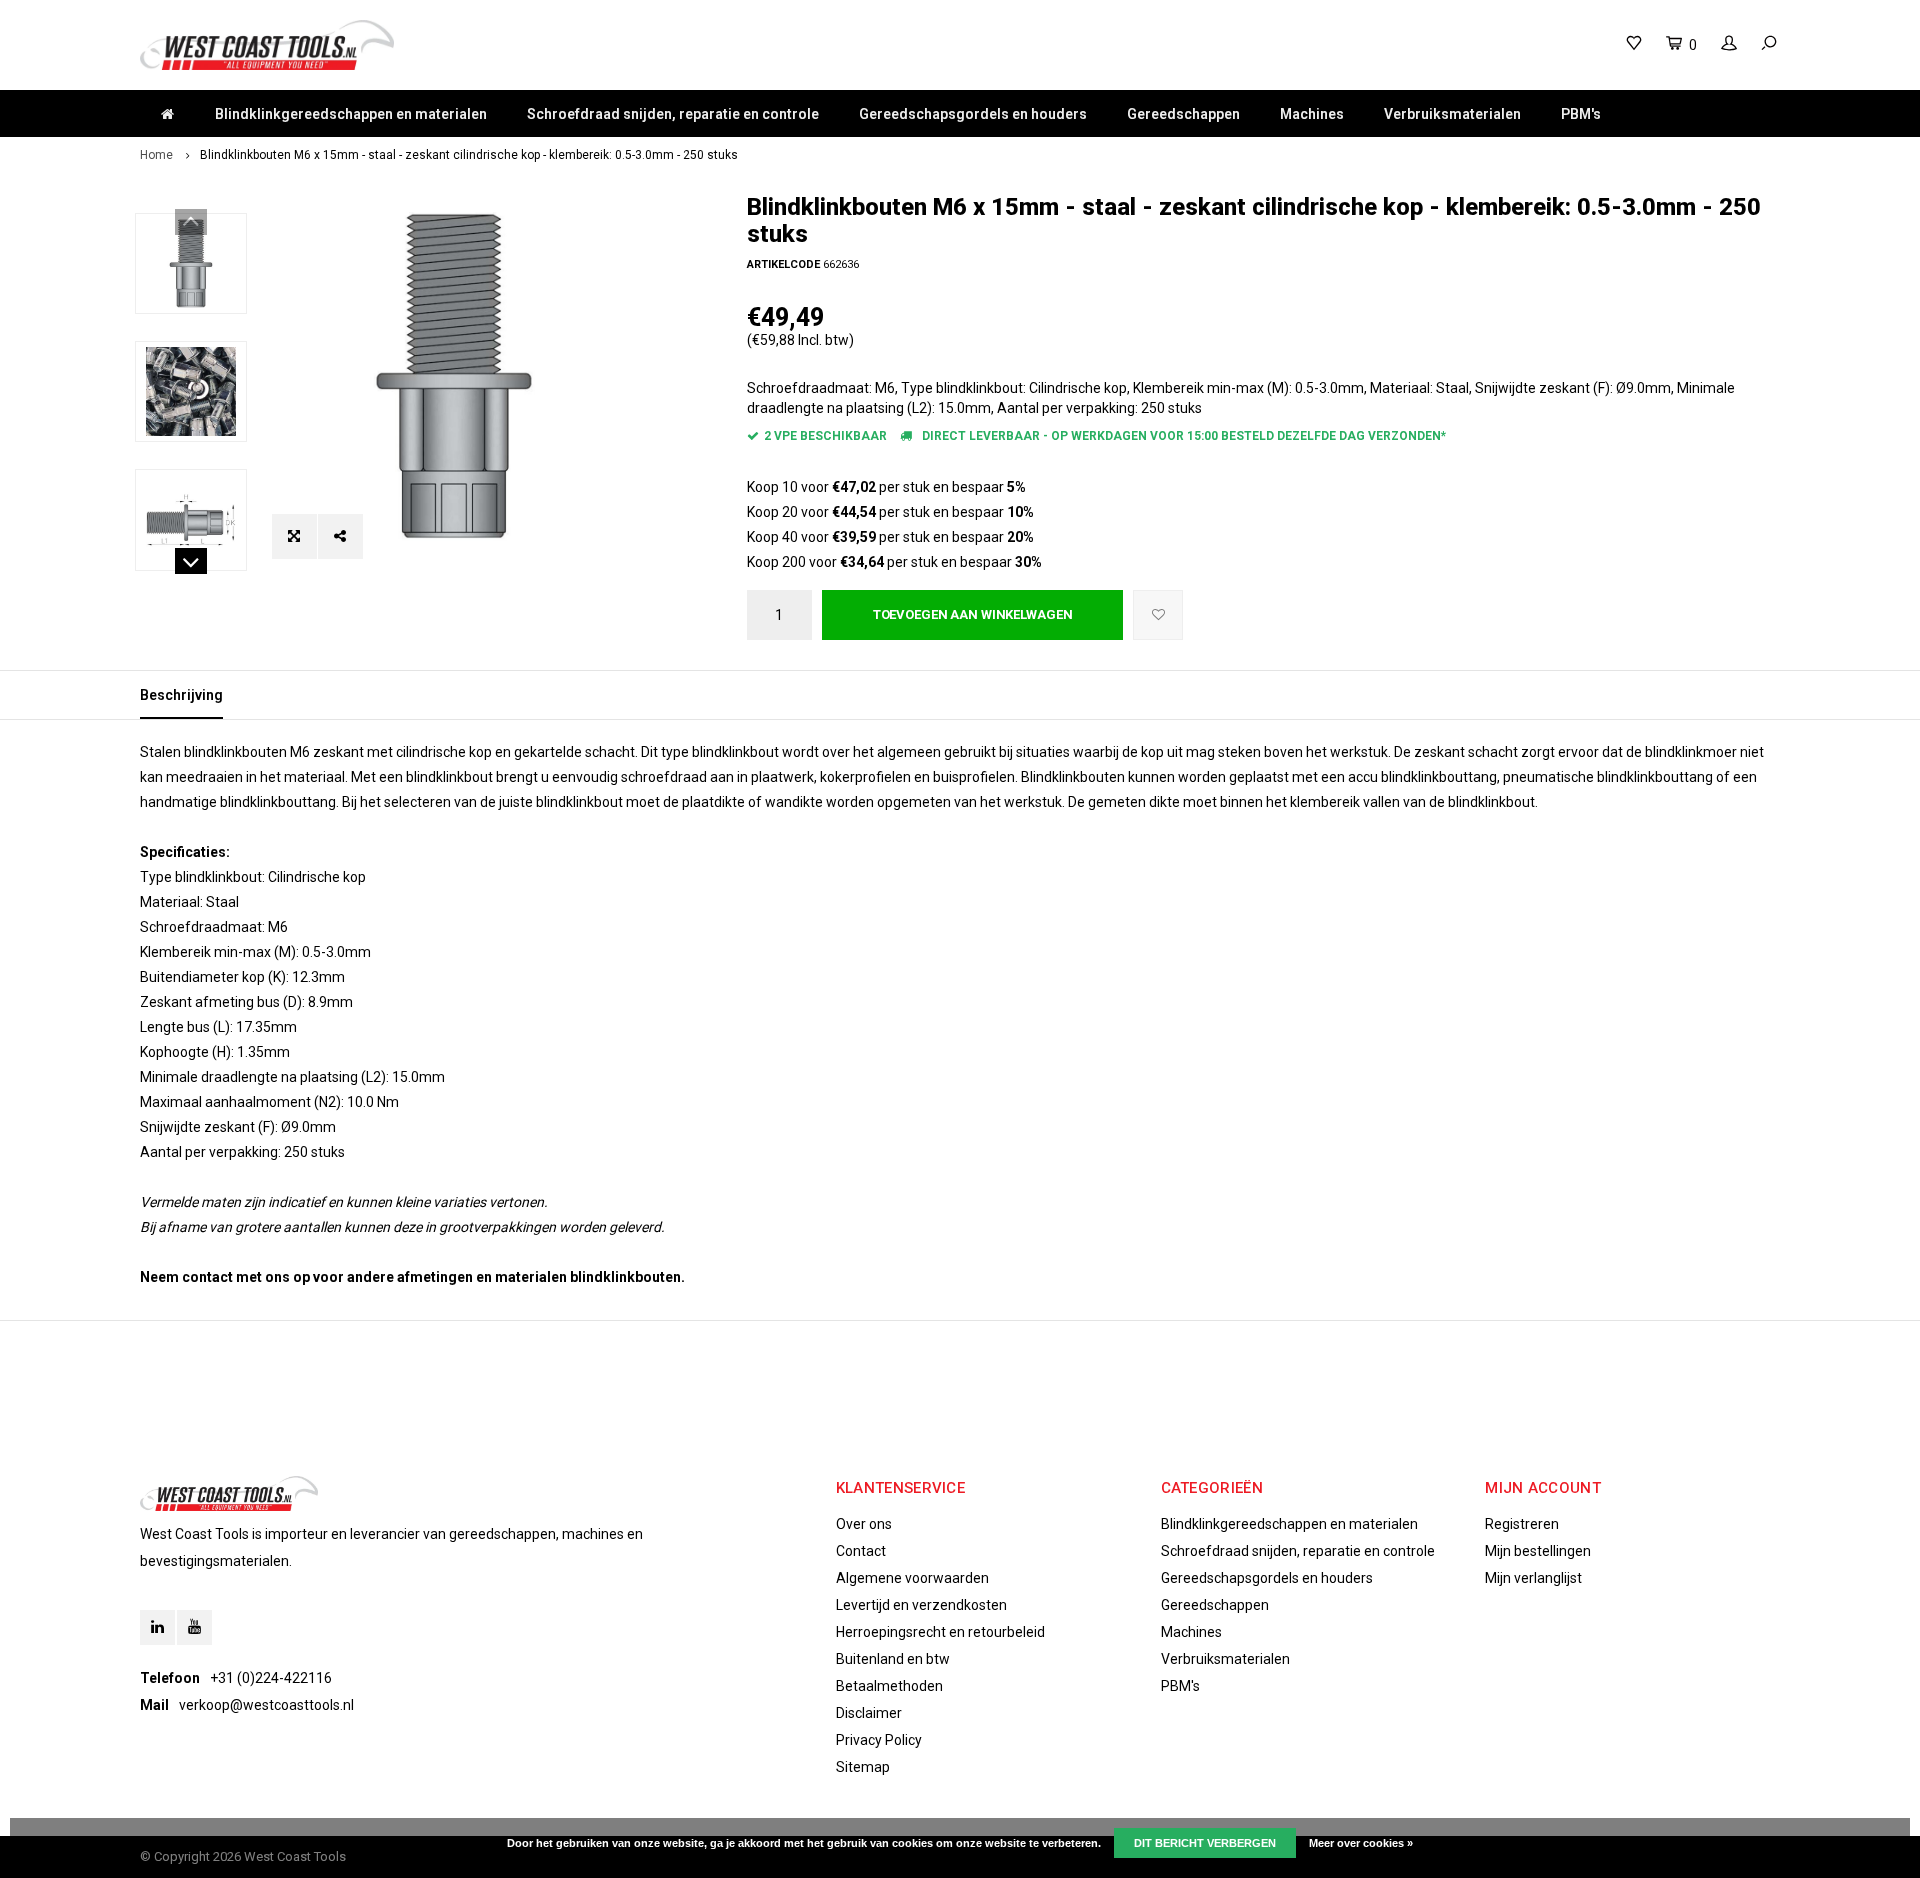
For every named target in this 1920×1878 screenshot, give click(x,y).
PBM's (1581, 114)
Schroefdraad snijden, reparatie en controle (673, 114)
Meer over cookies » (1361, 1843)
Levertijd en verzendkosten (921, 1605)
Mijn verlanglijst (1533, 1578)
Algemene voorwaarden (912, 1578)
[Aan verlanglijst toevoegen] (1158, 615)
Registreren (1522, 1524)
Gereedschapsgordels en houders (973, 114)
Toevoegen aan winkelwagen (973, 614)
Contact (861, 1551)
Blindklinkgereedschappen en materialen (351, 114)
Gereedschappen (1183, 114)
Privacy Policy (879, 1740)
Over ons (864, 1524)
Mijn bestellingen (1538, 1551)
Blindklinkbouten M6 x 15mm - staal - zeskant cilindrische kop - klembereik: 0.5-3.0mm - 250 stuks (469, 155)
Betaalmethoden (889, 1686)
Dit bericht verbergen (1205, 1843)
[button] (191, 564)
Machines (1312, 114)
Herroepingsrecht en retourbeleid (940, 1632)
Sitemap (863, 1767)
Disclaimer (869, 1713)
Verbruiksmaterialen (1452, 114)
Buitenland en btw (893, 1659)
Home (156, 155)
